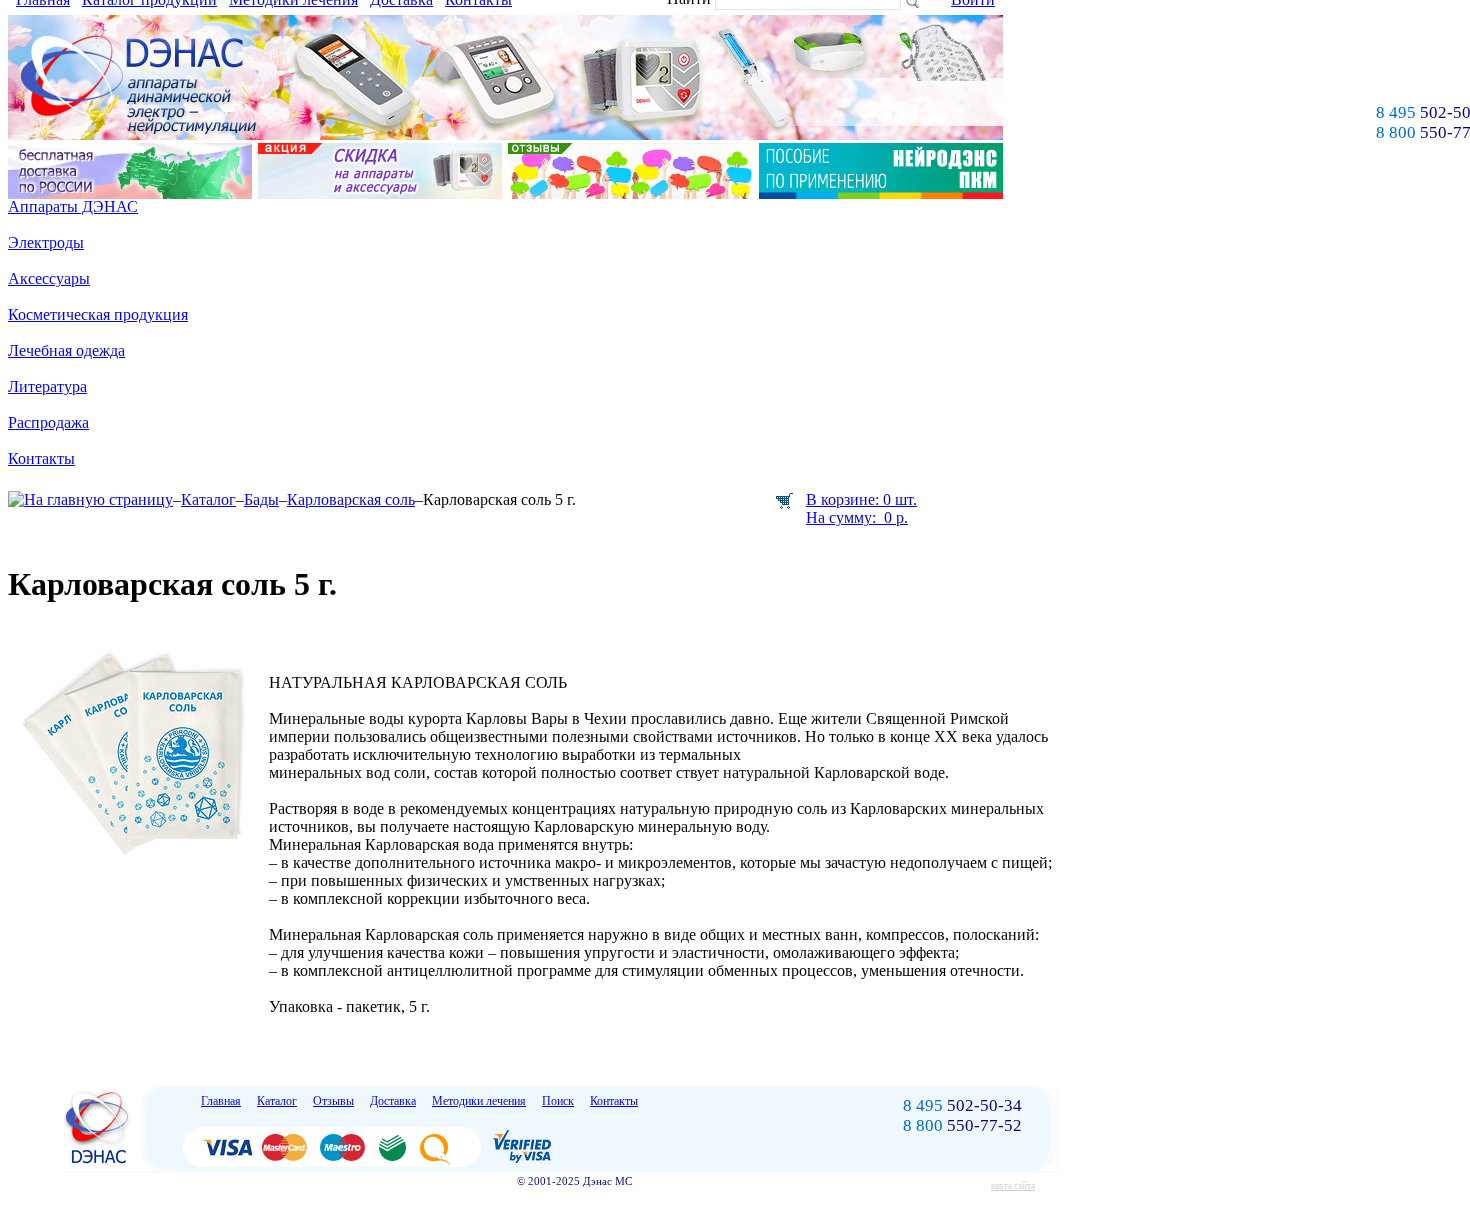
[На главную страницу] (90, 499)
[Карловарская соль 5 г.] (138, 864)
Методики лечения (479, 1101)
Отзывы (333, 1101)
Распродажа (48, 422)
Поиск (558, 1101)
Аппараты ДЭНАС (73, 206)
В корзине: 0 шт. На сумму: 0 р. (861, 508)
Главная (221, 1101)
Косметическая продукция (98, 314)
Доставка (393, 1101)
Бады (261, 499)
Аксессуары (49, 278)
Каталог (208, 499)
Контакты (41, 458)
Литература (47, 386)
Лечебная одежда (66, 350)
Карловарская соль (351, 499)
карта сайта (1013, 1186)
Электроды (46, 242)
